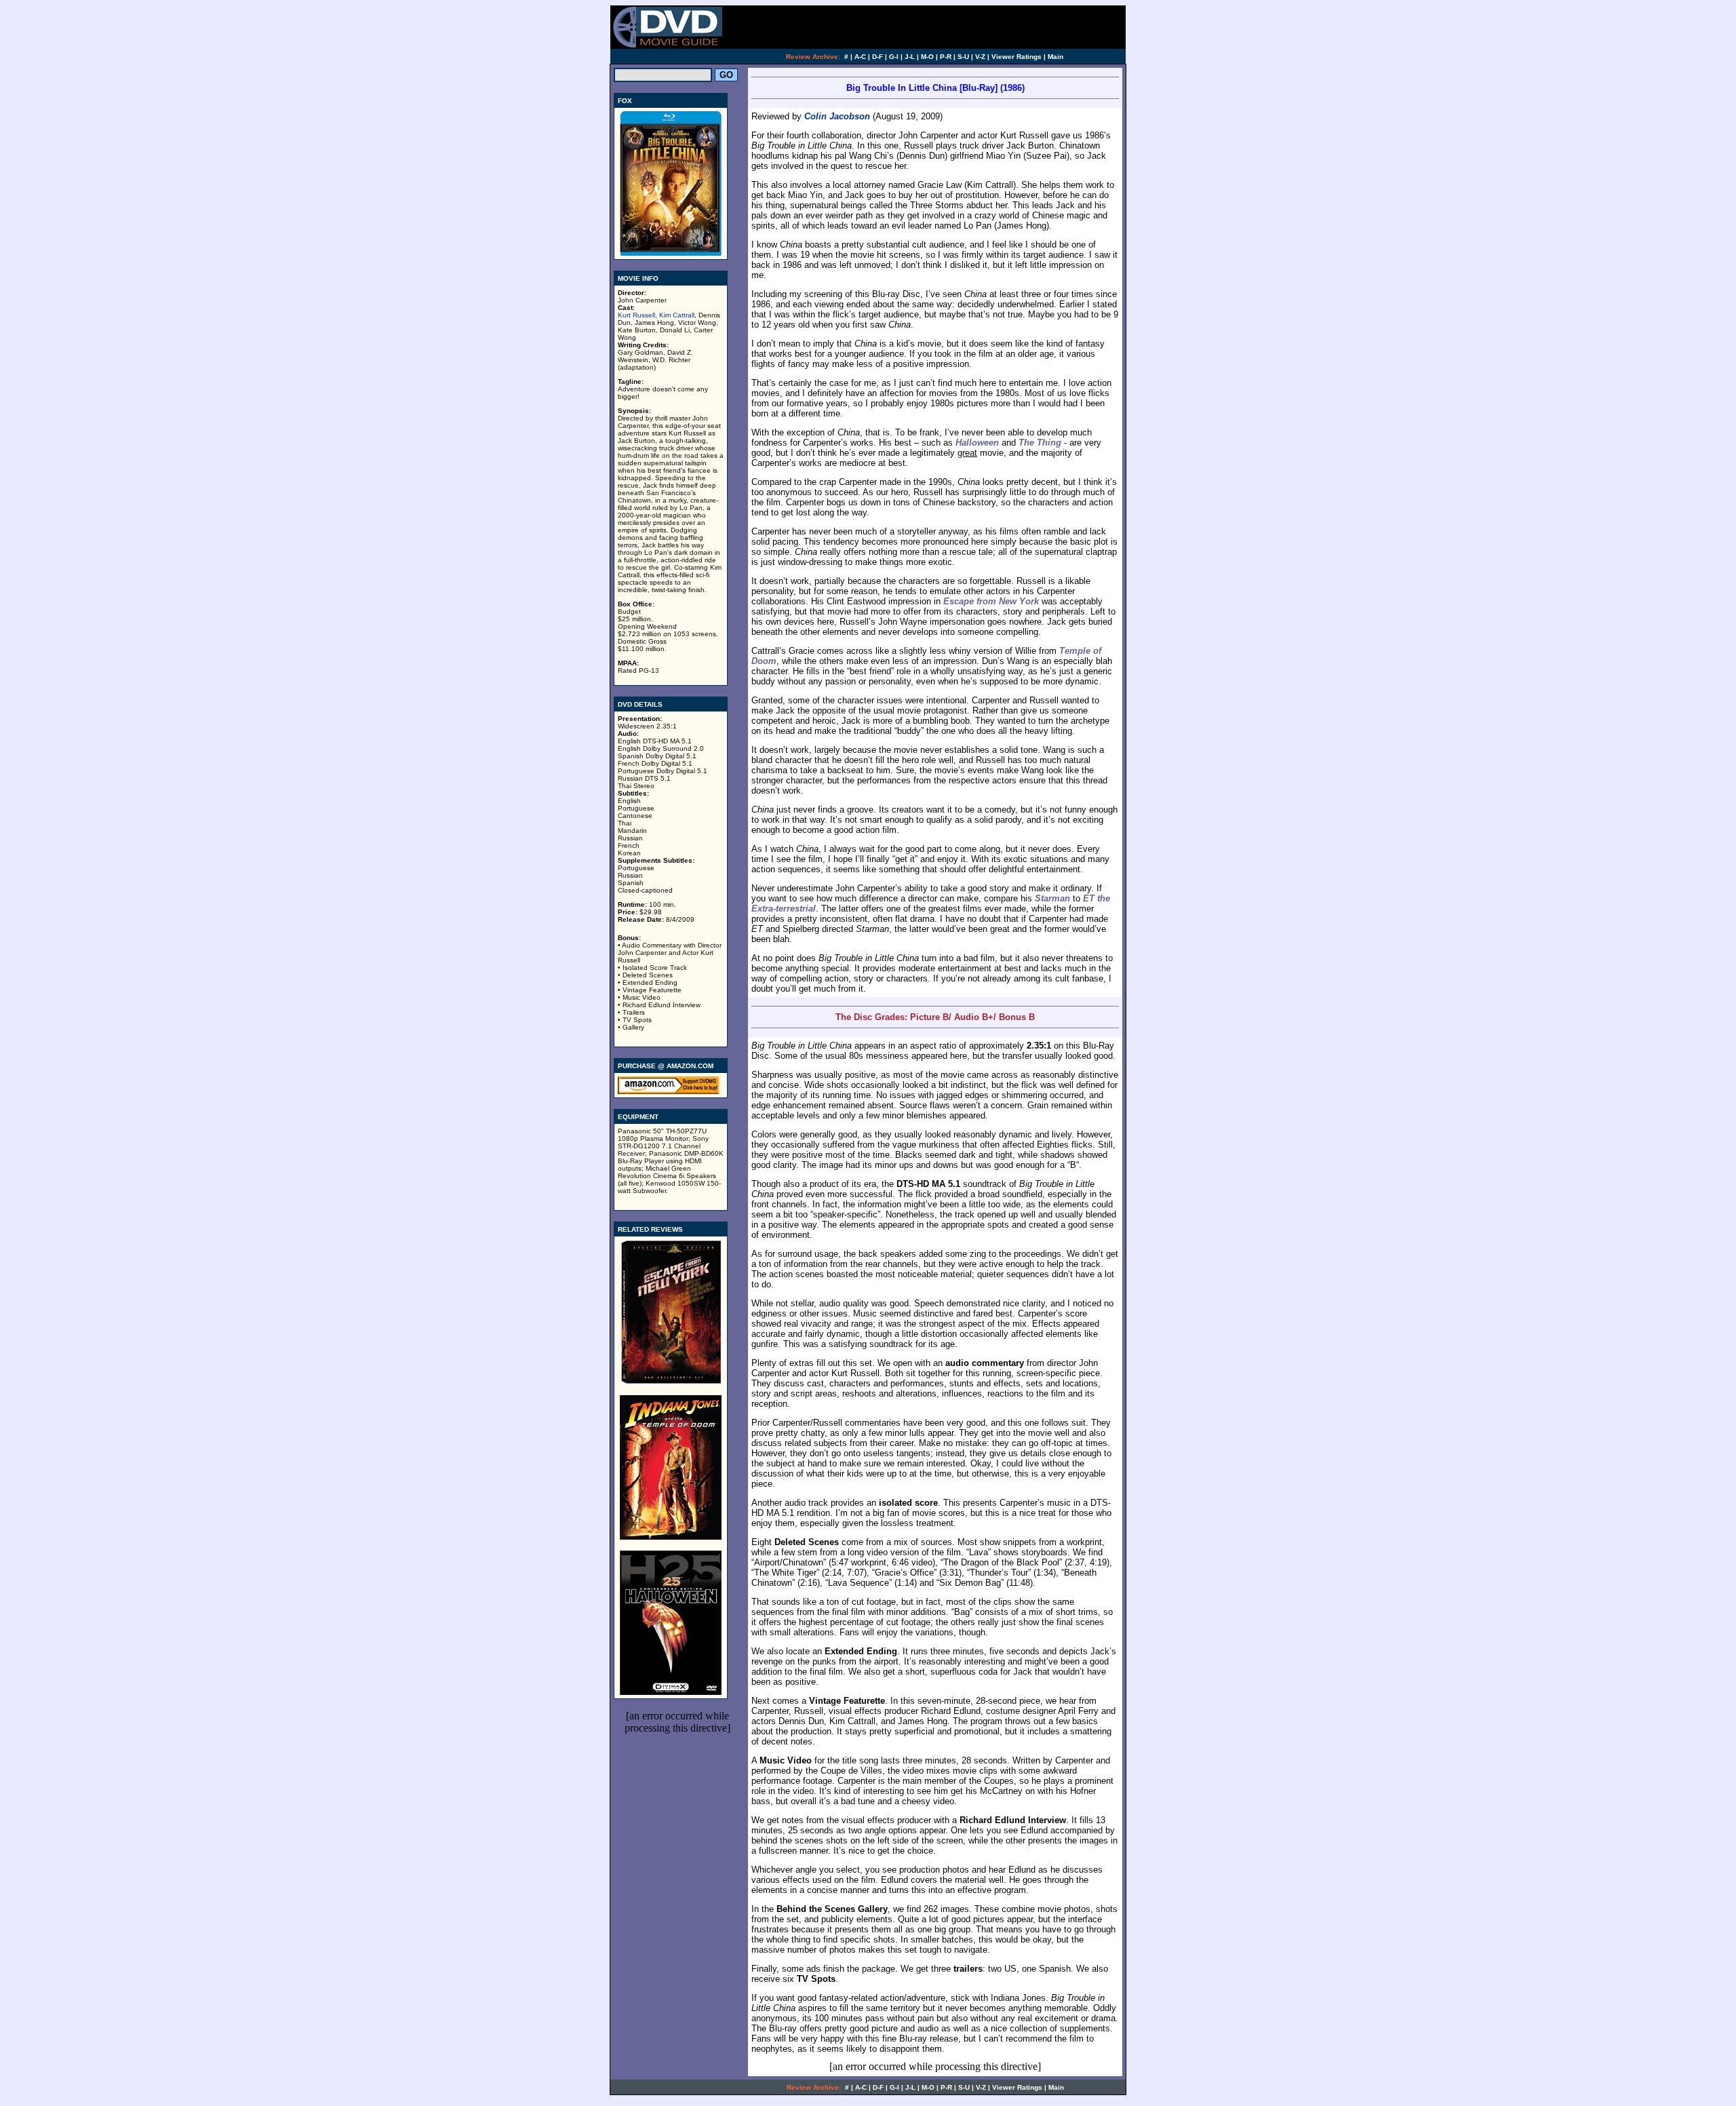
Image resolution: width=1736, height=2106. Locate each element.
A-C (860, 57)
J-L (910, 57)
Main (1056, 57)
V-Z (980, 57)
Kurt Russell (636, 315)
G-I (894, 57)
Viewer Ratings (1017, 57)
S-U (963, 57)
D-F (877, 57)
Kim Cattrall (677, 315)
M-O (927, 57)
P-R (946, 57)
